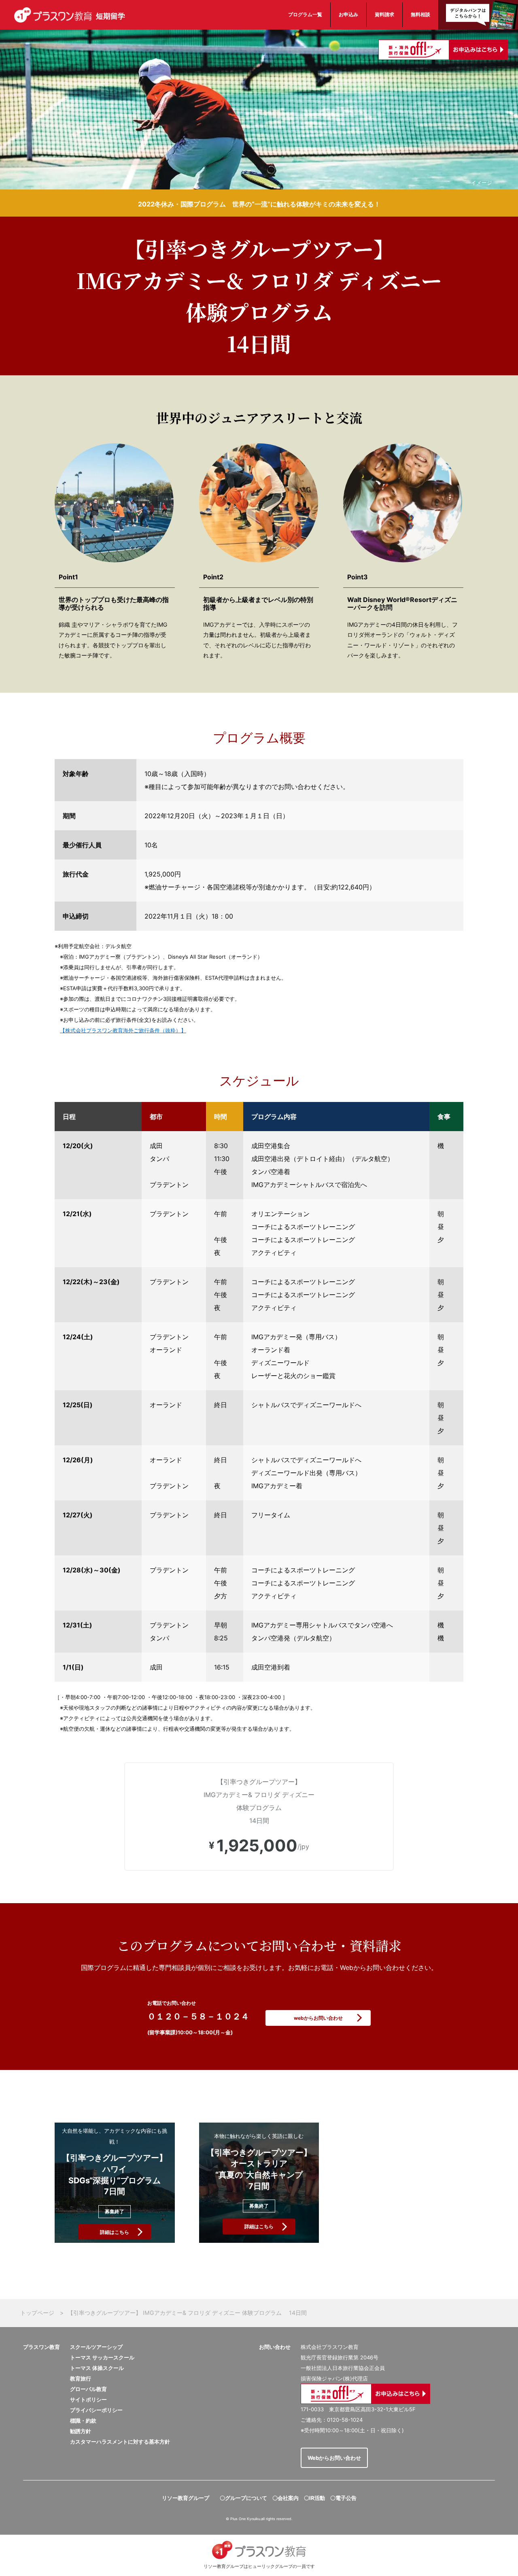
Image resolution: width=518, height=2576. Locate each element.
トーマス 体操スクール (97, 2368)
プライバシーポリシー (96, 2410)
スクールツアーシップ (96, 2347)
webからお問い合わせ (318, 2018)
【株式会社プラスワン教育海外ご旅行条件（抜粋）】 (123, 1030)
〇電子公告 (343, 2498)
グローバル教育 (88, 2389)
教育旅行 (81, 2378)
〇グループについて (243, 2498)
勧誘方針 (81, 2431)
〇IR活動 (314, 2498)
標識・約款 (83, 2421)
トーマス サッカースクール (102, 2357)
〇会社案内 (286, 2498)
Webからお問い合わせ (334, 2458)
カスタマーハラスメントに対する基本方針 (120, 2442)
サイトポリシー (88, 2399)
